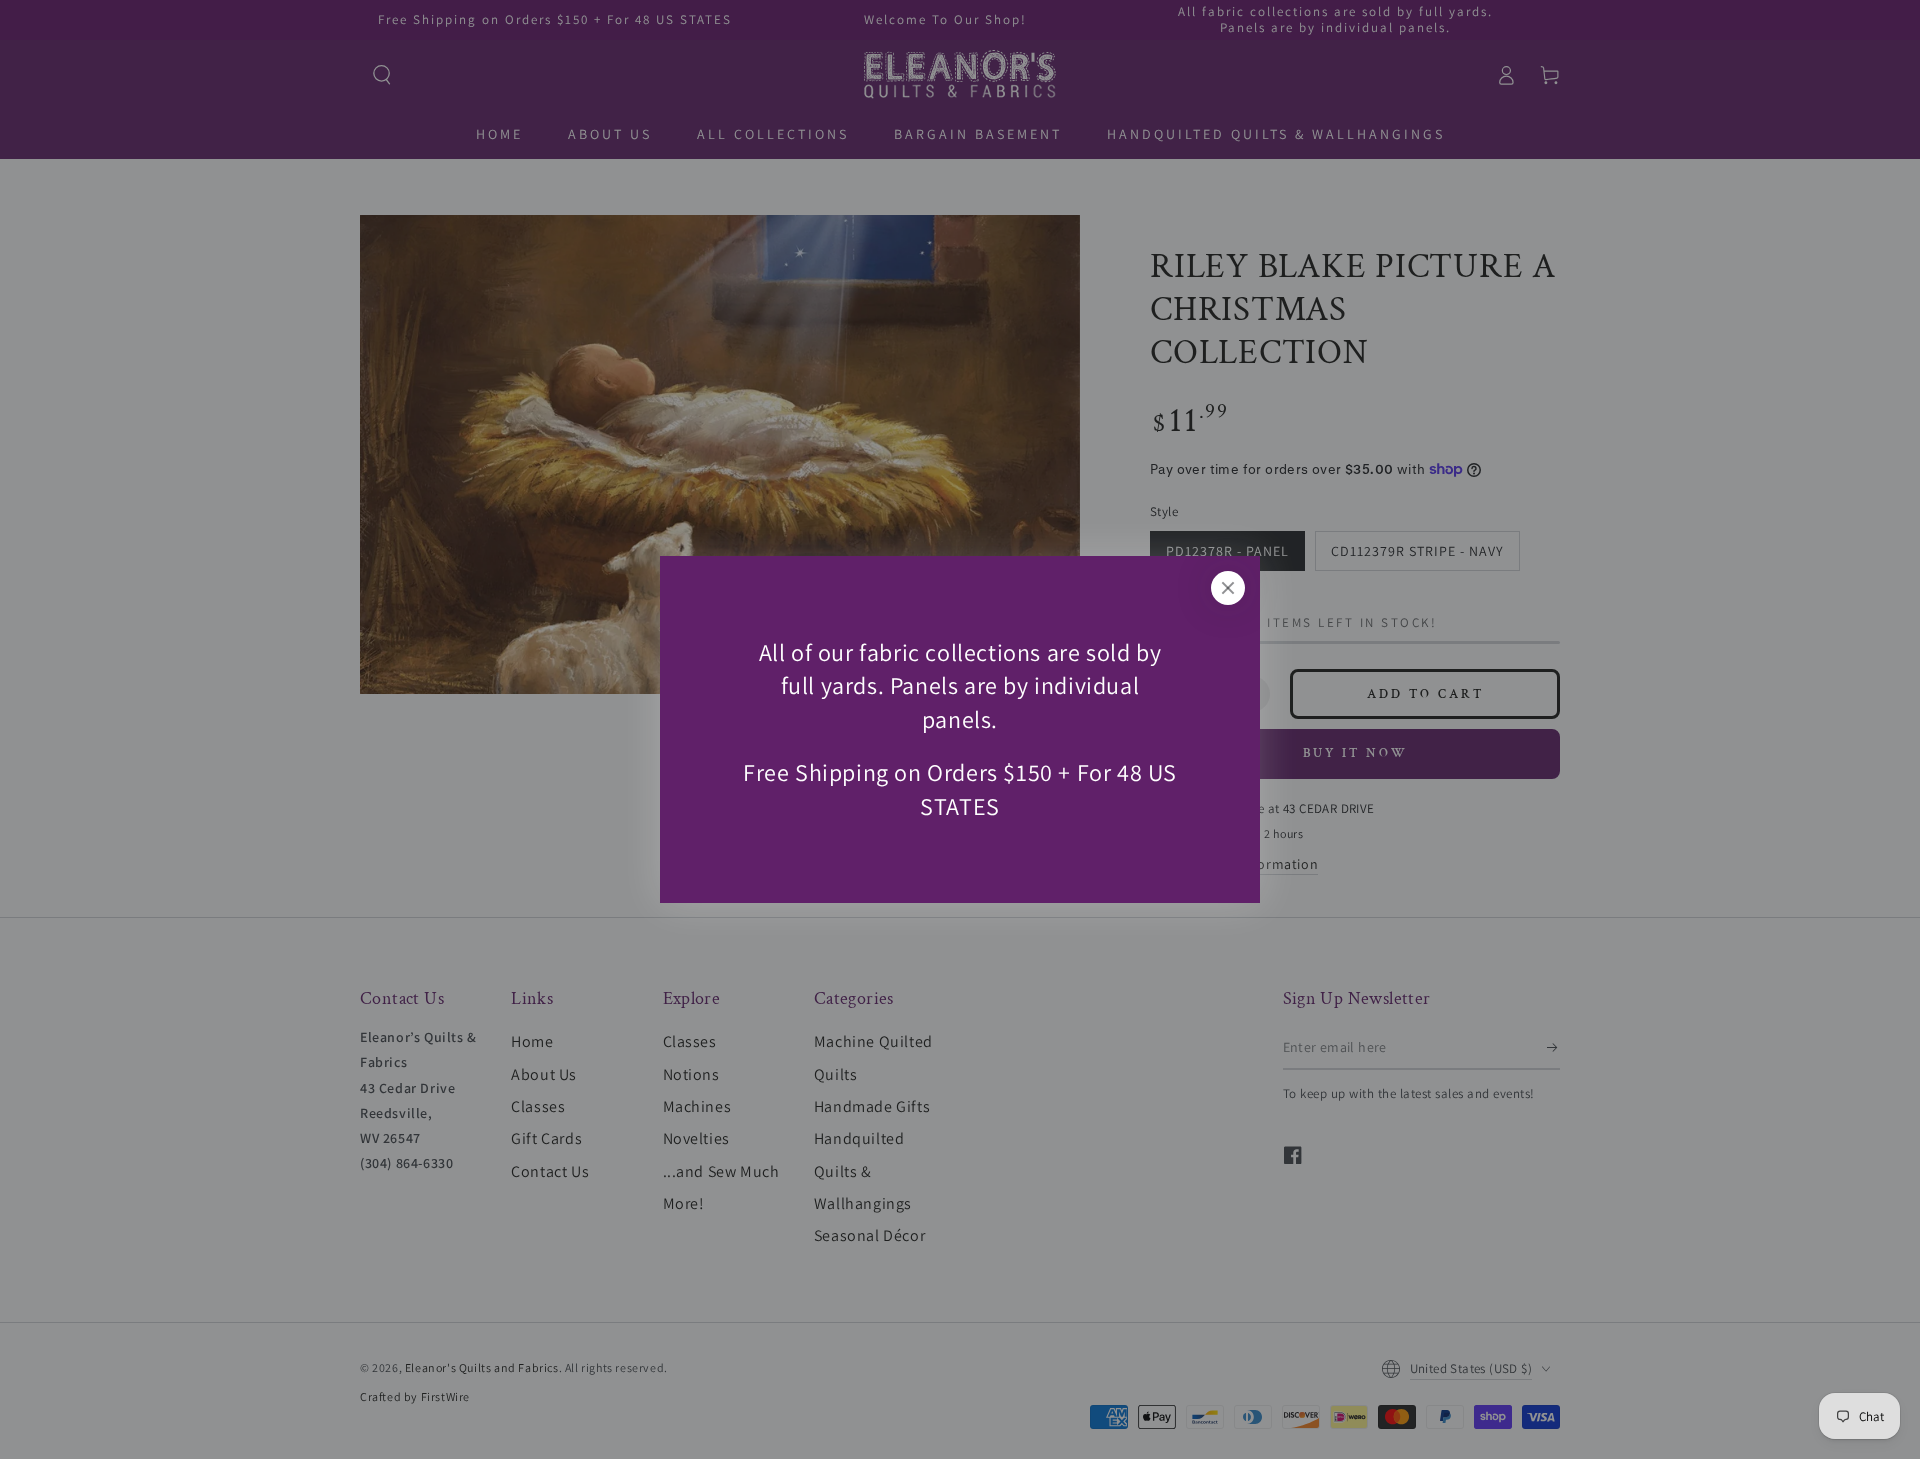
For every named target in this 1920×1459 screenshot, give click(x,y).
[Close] (1228, 588)
